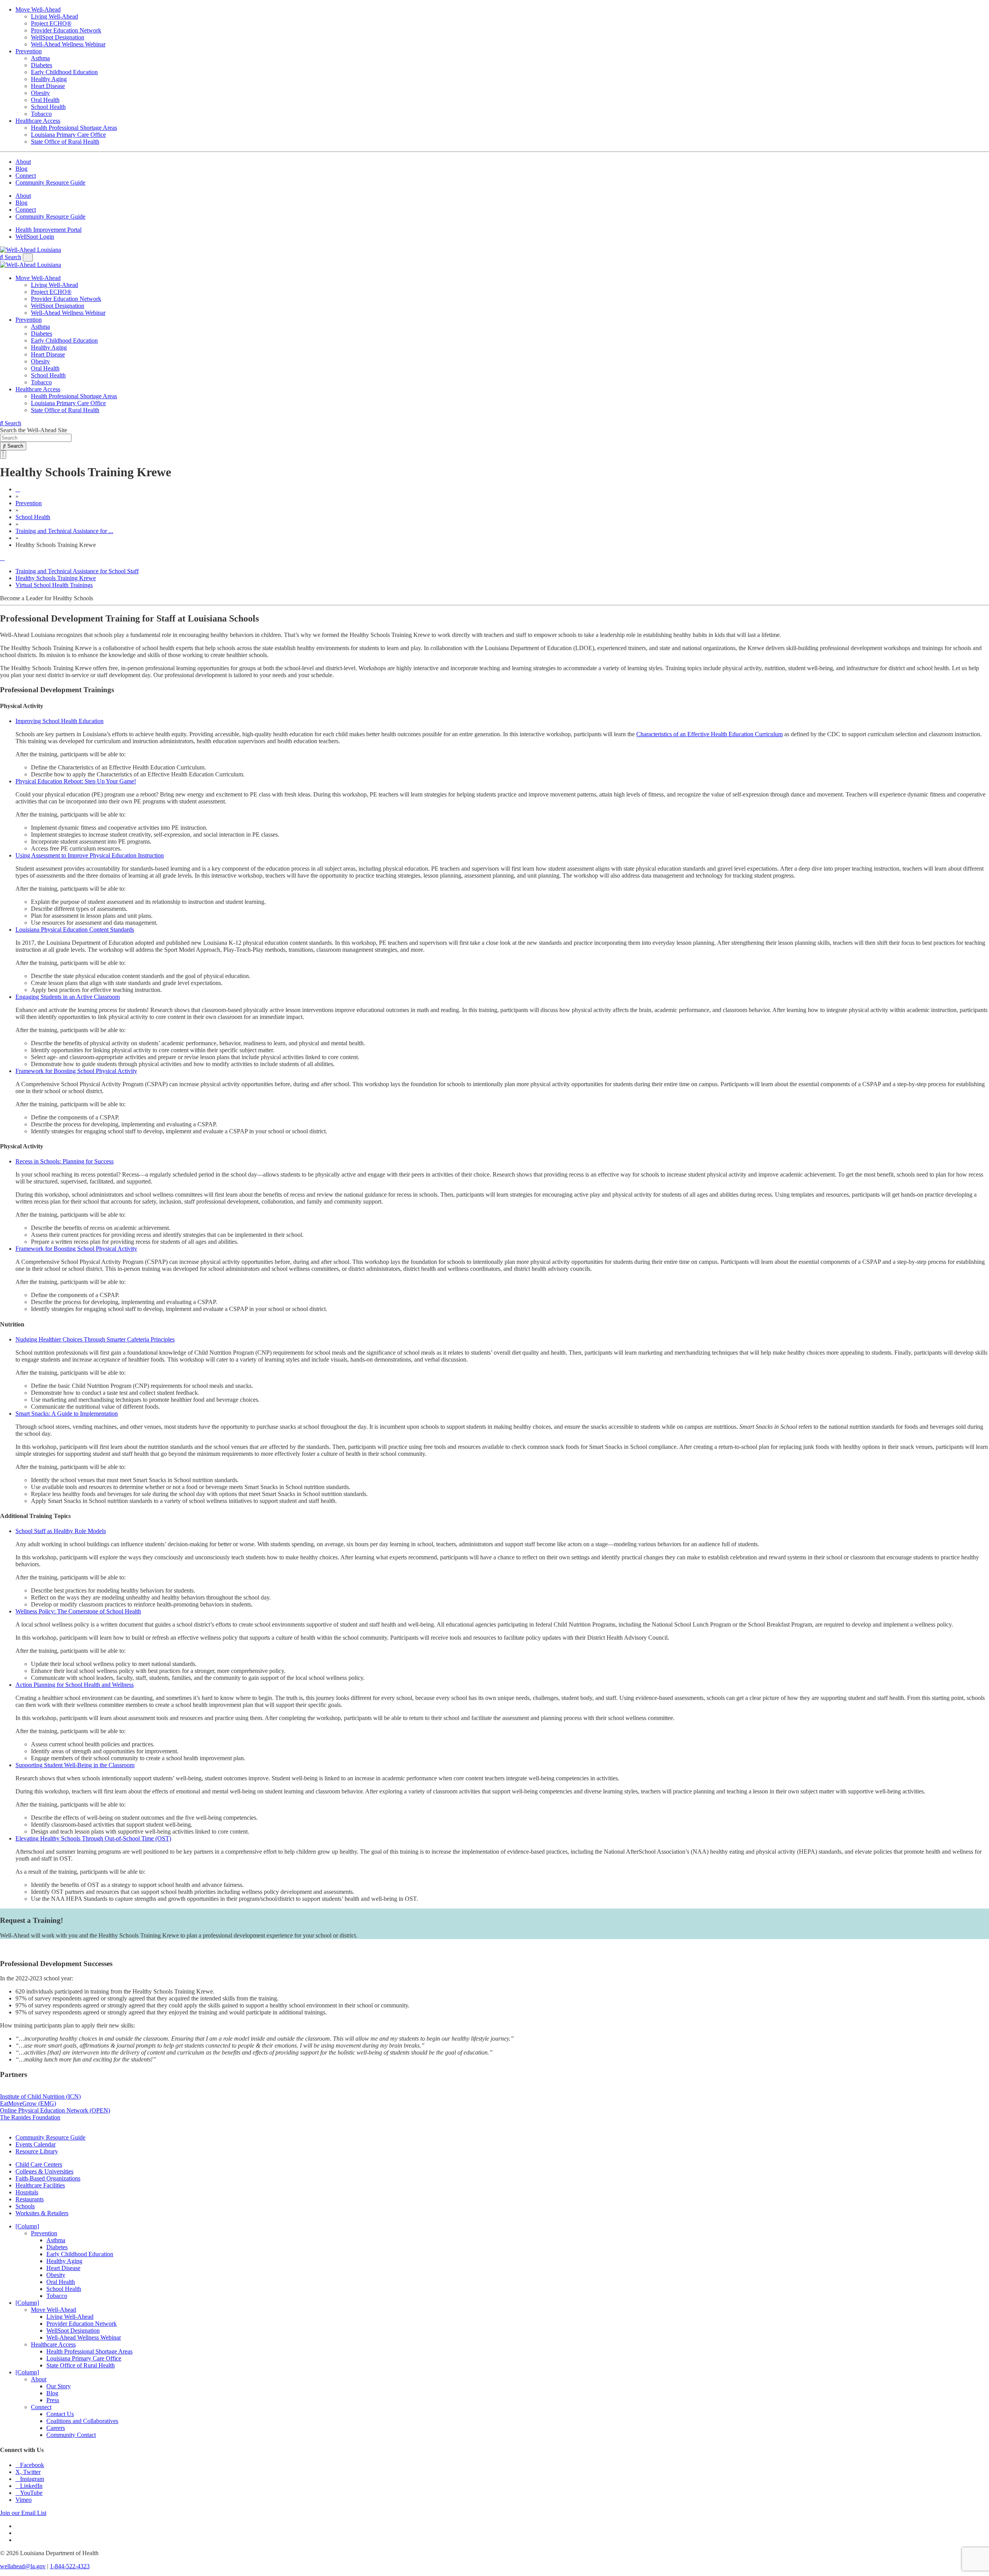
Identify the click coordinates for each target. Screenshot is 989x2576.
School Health (48, 107)
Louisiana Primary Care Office (68, 135)
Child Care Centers (39, 2164)
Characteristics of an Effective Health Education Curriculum (709, 734)
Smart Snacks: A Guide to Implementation (67, 1414)
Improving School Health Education (59, 721)
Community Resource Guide (50, 183)
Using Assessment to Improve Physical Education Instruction (90, 855)
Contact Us (60, 2414)
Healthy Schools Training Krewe (56, 578)
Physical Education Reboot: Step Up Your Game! (76, 781)
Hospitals (27, 2192)
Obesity (40, 93)
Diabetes (42, 65)
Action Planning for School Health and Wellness (75, 1685)
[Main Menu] (28, 257)
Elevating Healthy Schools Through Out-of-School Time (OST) (93, 1838)
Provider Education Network (66, 30)
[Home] (18, 489)
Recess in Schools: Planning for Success (65, 1161)
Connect (26, 176)
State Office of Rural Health (65, 142)
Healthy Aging (49, 79)
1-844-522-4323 (70, 2566)
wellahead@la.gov (23, 2566)
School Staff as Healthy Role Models (61, 1531)
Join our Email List (23, 2513)
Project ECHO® (51, 23)
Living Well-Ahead (54, 16)
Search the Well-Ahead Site (34, 430)
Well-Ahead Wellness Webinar (68, 44)
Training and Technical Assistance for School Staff (77, 571)
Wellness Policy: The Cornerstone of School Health (78, 1611)
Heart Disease (48, 86)
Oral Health (45, 100)
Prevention (29, 51)
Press (53, 2400)
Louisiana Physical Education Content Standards (75, 930)
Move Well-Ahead (38, 9)
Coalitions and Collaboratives (82, 2421)
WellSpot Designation (58, 37)
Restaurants (30, 2199)
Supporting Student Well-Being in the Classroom (75, 1765)
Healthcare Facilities (40, 2185)
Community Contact (71, 2435)
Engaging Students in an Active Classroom (68, 997)
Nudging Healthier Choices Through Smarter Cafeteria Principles (95, 1339)
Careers (56, 2428)
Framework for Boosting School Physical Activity (76, 1071)
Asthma (40, 58)
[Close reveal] (3, 455)
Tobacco (41, 114)
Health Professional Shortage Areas (74, 128)
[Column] (27, 2226)
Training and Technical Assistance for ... (64, 531)
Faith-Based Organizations (48, 2178)
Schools (25, 2206)
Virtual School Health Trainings (54, 585)
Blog (21, 169)
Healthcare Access (38, 121)
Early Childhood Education (64, 72)
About (23, 162)
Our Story (59, 2386)
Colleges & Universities (44, 2171)
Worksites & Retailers (42, 2213)
